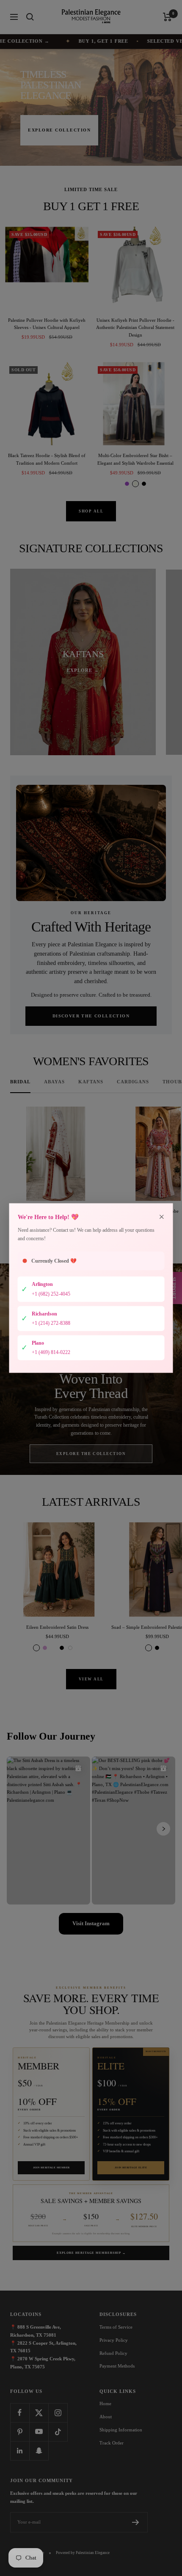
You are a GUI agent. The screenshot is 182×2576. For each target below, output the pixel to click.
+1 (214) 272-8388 (51, 1323)
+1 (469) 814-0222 (51, 1352)
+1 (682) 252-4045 (51, 1294)
